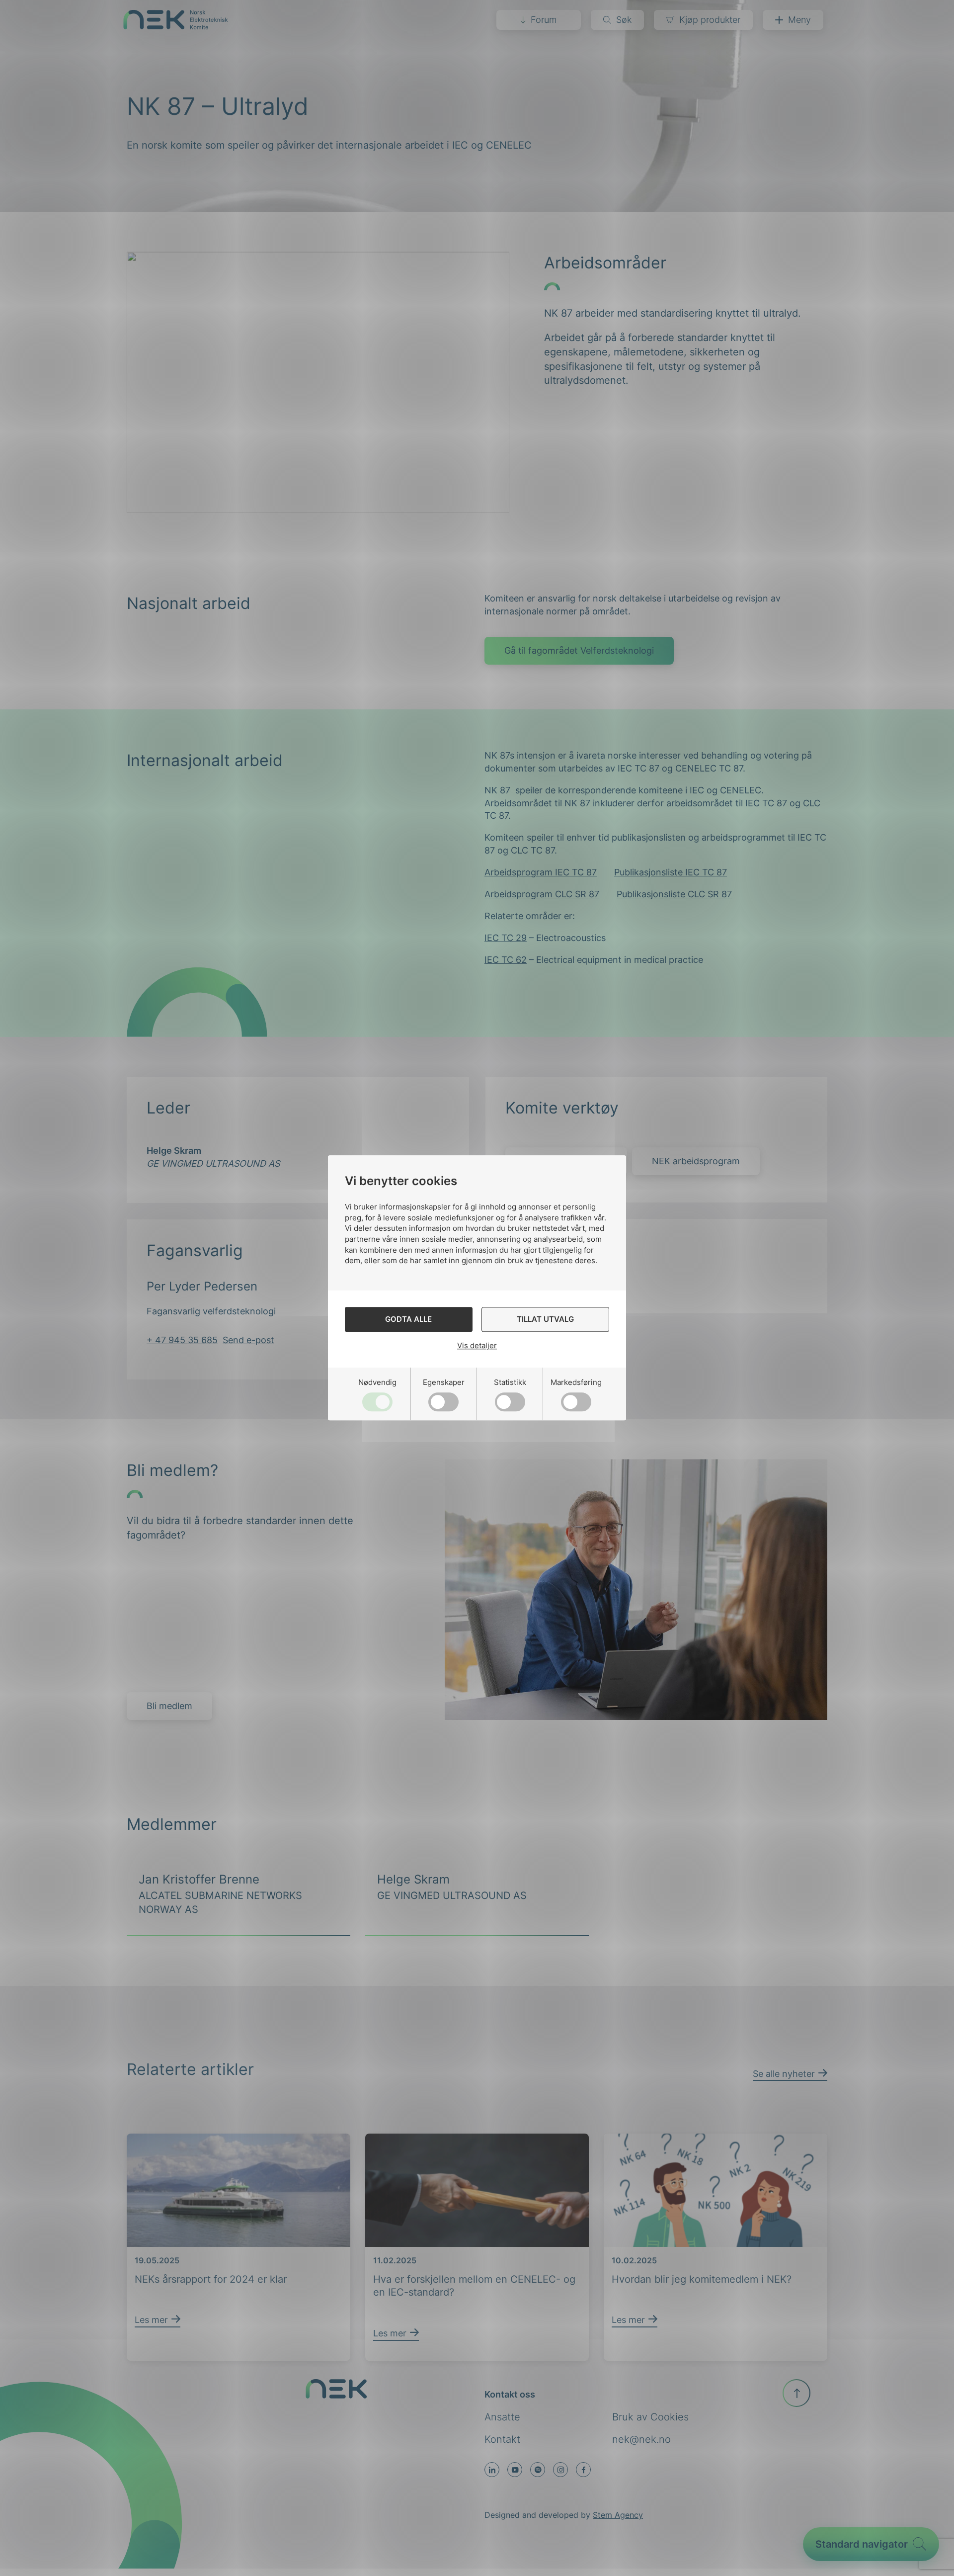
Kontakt (502, 2439)
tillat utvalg (545, 1320)
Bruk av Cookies (650, 2417)
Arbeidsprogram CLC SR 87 (542, 894)
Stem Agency (618, 2515)
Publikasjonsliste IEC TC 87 (671, 872)
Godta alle (408, 1320)
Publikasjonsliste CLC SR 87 (674, 894)
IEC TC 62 (506, 960)
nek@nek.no (641, 2439)
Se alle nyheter (784, 2041)
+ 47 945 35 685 (182, 1340)
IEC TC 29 (506, 938)
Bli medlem (169, 1706)
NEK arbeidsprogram (696, 1161)
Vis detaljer (477, 1345)
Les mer (151, 2251)
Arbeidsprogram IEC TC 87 (541, 872)
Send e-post (248, 1340)
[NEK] (176, 26)
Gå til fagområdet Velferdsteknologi (579, 650)
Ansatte (502, 2417)
